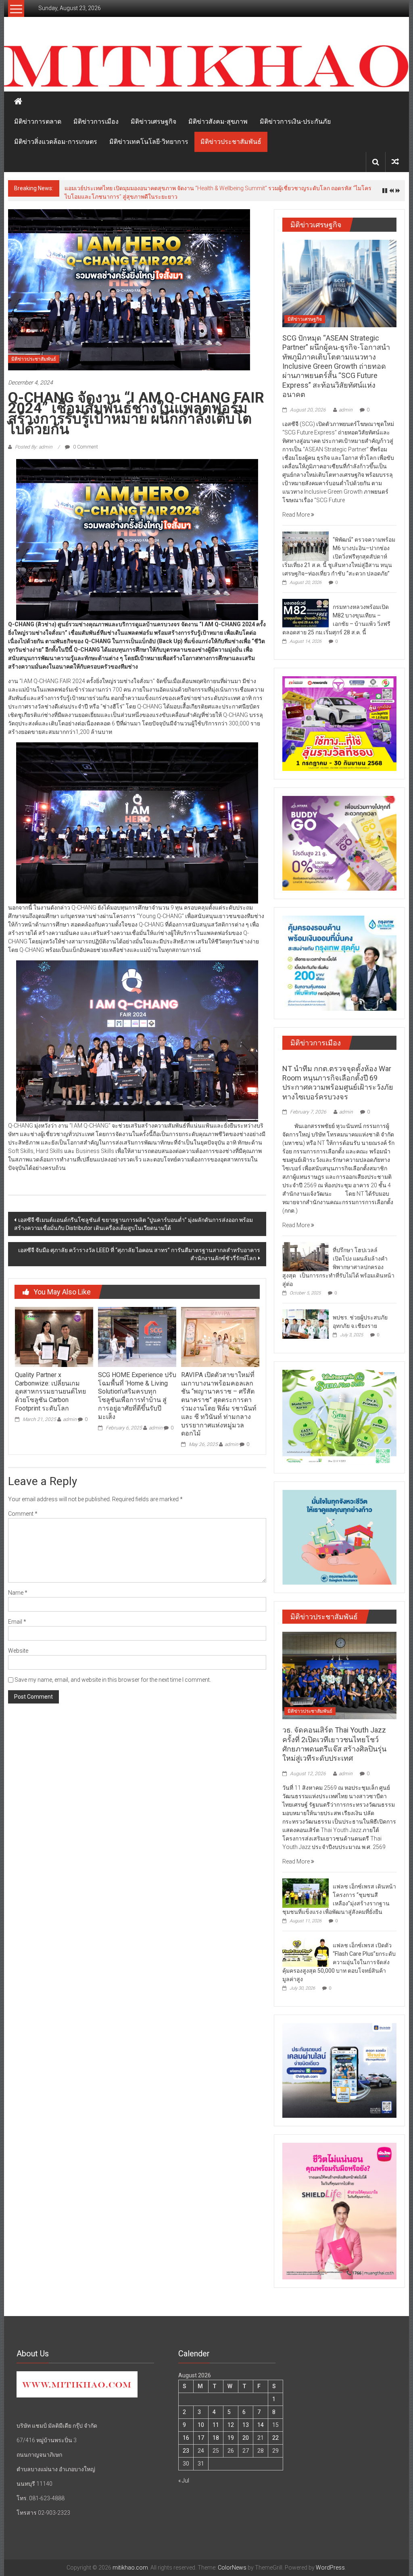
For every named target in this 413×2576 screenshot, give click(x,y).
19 (231, 2438)
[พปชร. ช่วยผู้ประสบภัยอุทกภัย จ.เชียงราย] (306, 1323)
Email (17, 1622)
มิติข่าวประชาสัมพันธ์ (231, 142)
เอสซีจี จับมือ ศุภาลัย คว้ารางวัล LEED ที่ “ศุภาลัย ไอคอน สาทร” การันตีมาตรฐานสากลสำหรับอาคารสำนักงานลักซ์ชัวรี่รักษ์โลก (139, 1254)
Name (18, 1593)
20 (246, 2438)
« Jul (184, 2480)
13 (246, 2425)
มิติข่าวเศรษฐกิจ (153, 122)
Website (18, 1651)
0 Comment (85, 447)
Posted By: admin (34, 447)
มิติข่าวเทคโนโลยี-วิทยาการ (149, 142)
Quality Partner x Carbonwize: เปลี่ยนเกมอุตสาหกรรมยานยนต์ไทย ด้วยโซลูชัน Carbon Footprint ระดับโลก (50, 1392)
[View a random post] (395, 162)
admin (70, 1419)
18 (216, 2438)
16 (186, 2438)
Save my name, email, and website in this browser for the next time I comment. (113, 1680)
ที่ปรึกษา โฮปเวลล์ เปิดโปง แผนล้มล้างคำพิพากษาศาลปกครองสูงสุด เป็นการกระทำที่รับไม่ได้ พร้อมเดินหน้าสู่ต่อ (338, 1267)
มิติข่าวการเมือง (96, 122)
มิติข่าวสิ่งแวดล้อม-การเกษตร (56, 142)
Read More (297, 515)
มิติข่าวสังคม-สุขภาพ (218, 122)
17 (201, 2438)
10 (201, 2425)
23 (186, 2451)
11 (216, 2425)
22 (275, 2438)
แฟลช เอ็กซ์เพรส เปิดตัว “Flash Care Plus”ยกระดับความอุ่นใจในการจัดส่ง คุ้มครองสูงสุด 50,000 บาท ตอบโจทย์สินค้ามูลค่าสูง (339, 1962)
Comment (23, 1514)
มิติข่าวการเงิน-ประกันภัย (295, 122)
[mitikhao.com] (206, 66)
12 (231, 2425)
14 (261, 2425)
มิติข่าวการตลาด (38, 122)
